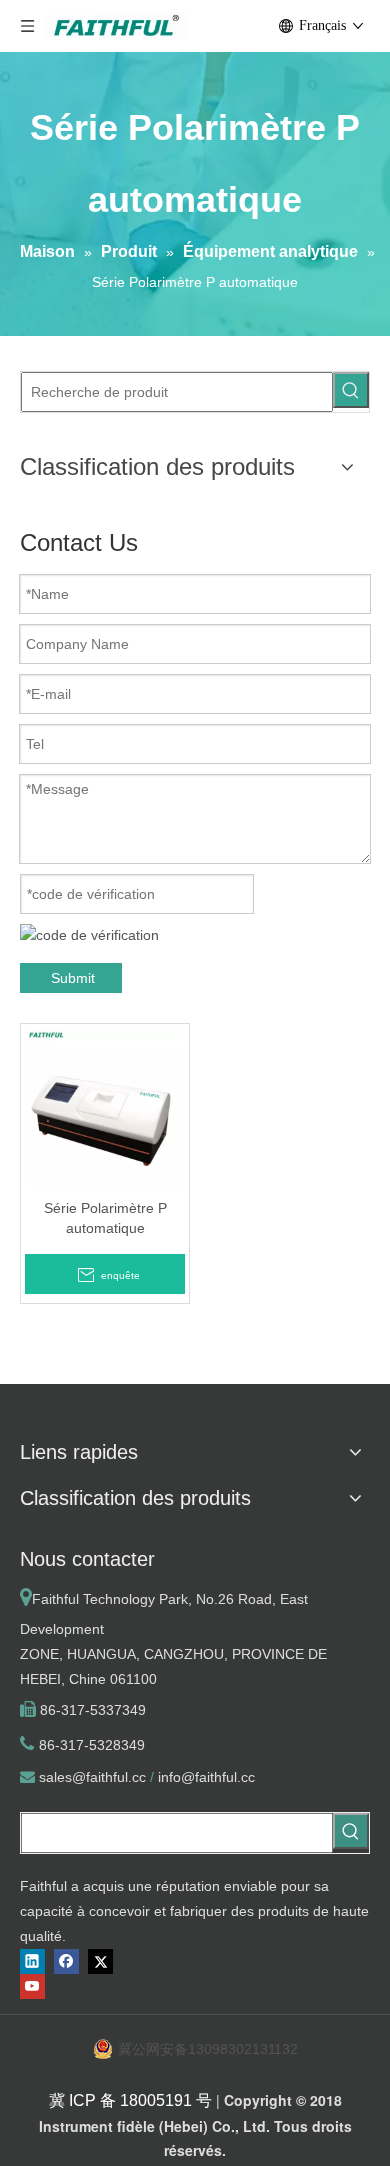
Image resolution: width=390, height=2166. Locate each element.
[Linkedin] (32, 1961)
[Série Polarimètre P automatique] (105, 1107)
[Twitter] (100, 1961)
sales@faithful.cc (92, 1777)
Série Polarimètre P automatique (105, 1218)
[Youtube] (32, 1986)
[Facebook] (66, 1961)
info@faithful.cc (206, 1777)
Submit (73, 978)
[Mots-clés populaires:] (351, 390)
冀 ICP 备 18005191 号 (130, 2100)
